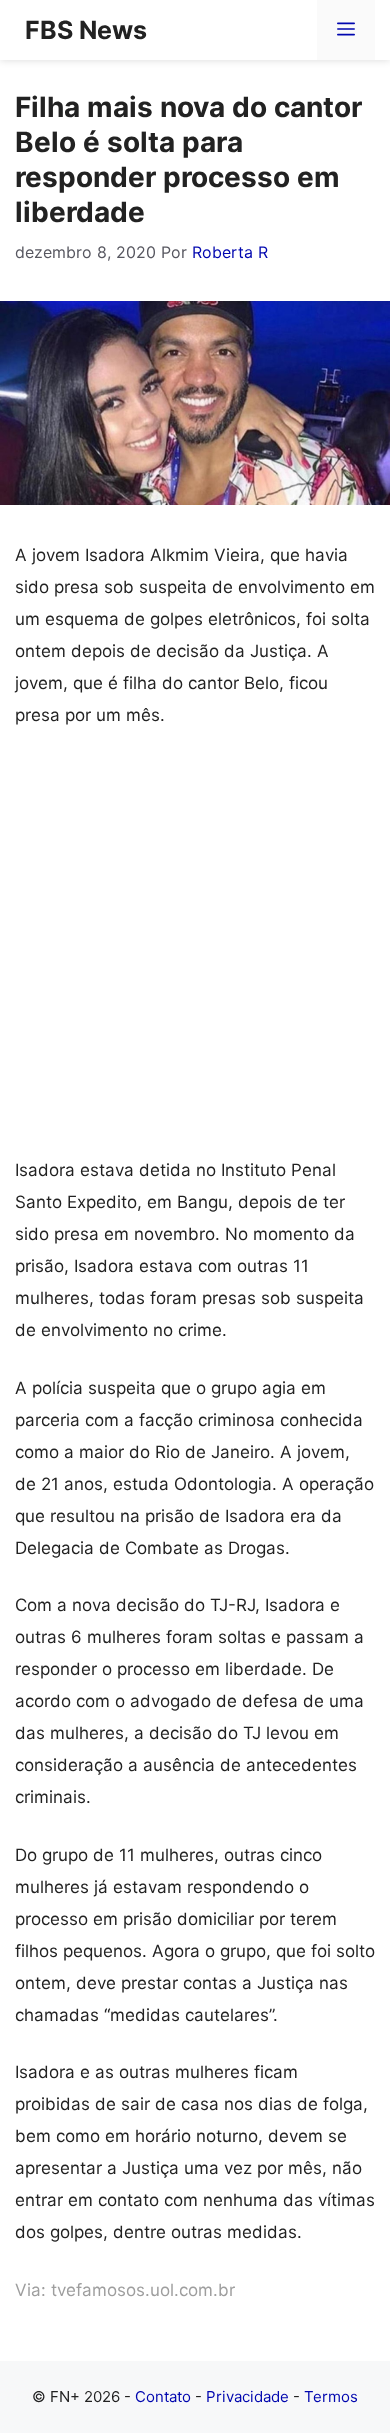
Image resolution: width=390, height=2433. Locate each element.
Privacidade (247, 2396)
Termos (331, 2396)
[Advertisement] (195, 951)
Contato (163, 2396)
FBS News (86, 30)
